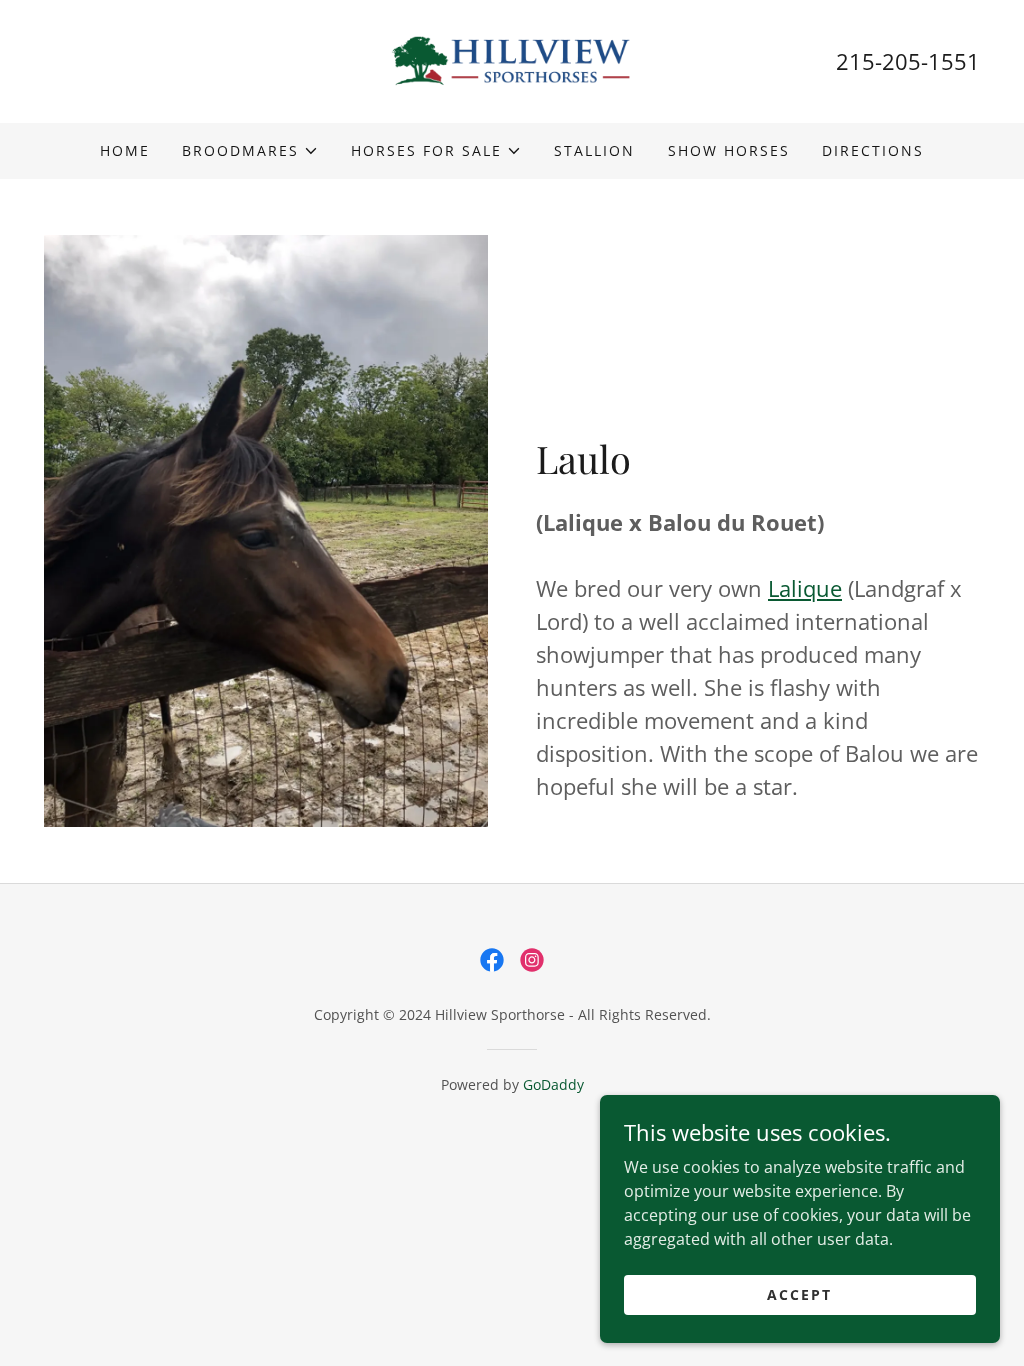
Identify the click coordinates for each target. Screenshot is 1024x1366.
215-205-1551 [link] (908, 61)
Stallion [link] (594, 150)
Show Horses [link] (729, 150)
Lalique (805, 588)
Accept (799, 1294)
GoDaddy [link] (553, 1084)
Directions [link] (873, 150)
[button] (250, 151)
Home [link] (125, 150)
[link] (512, 60)
